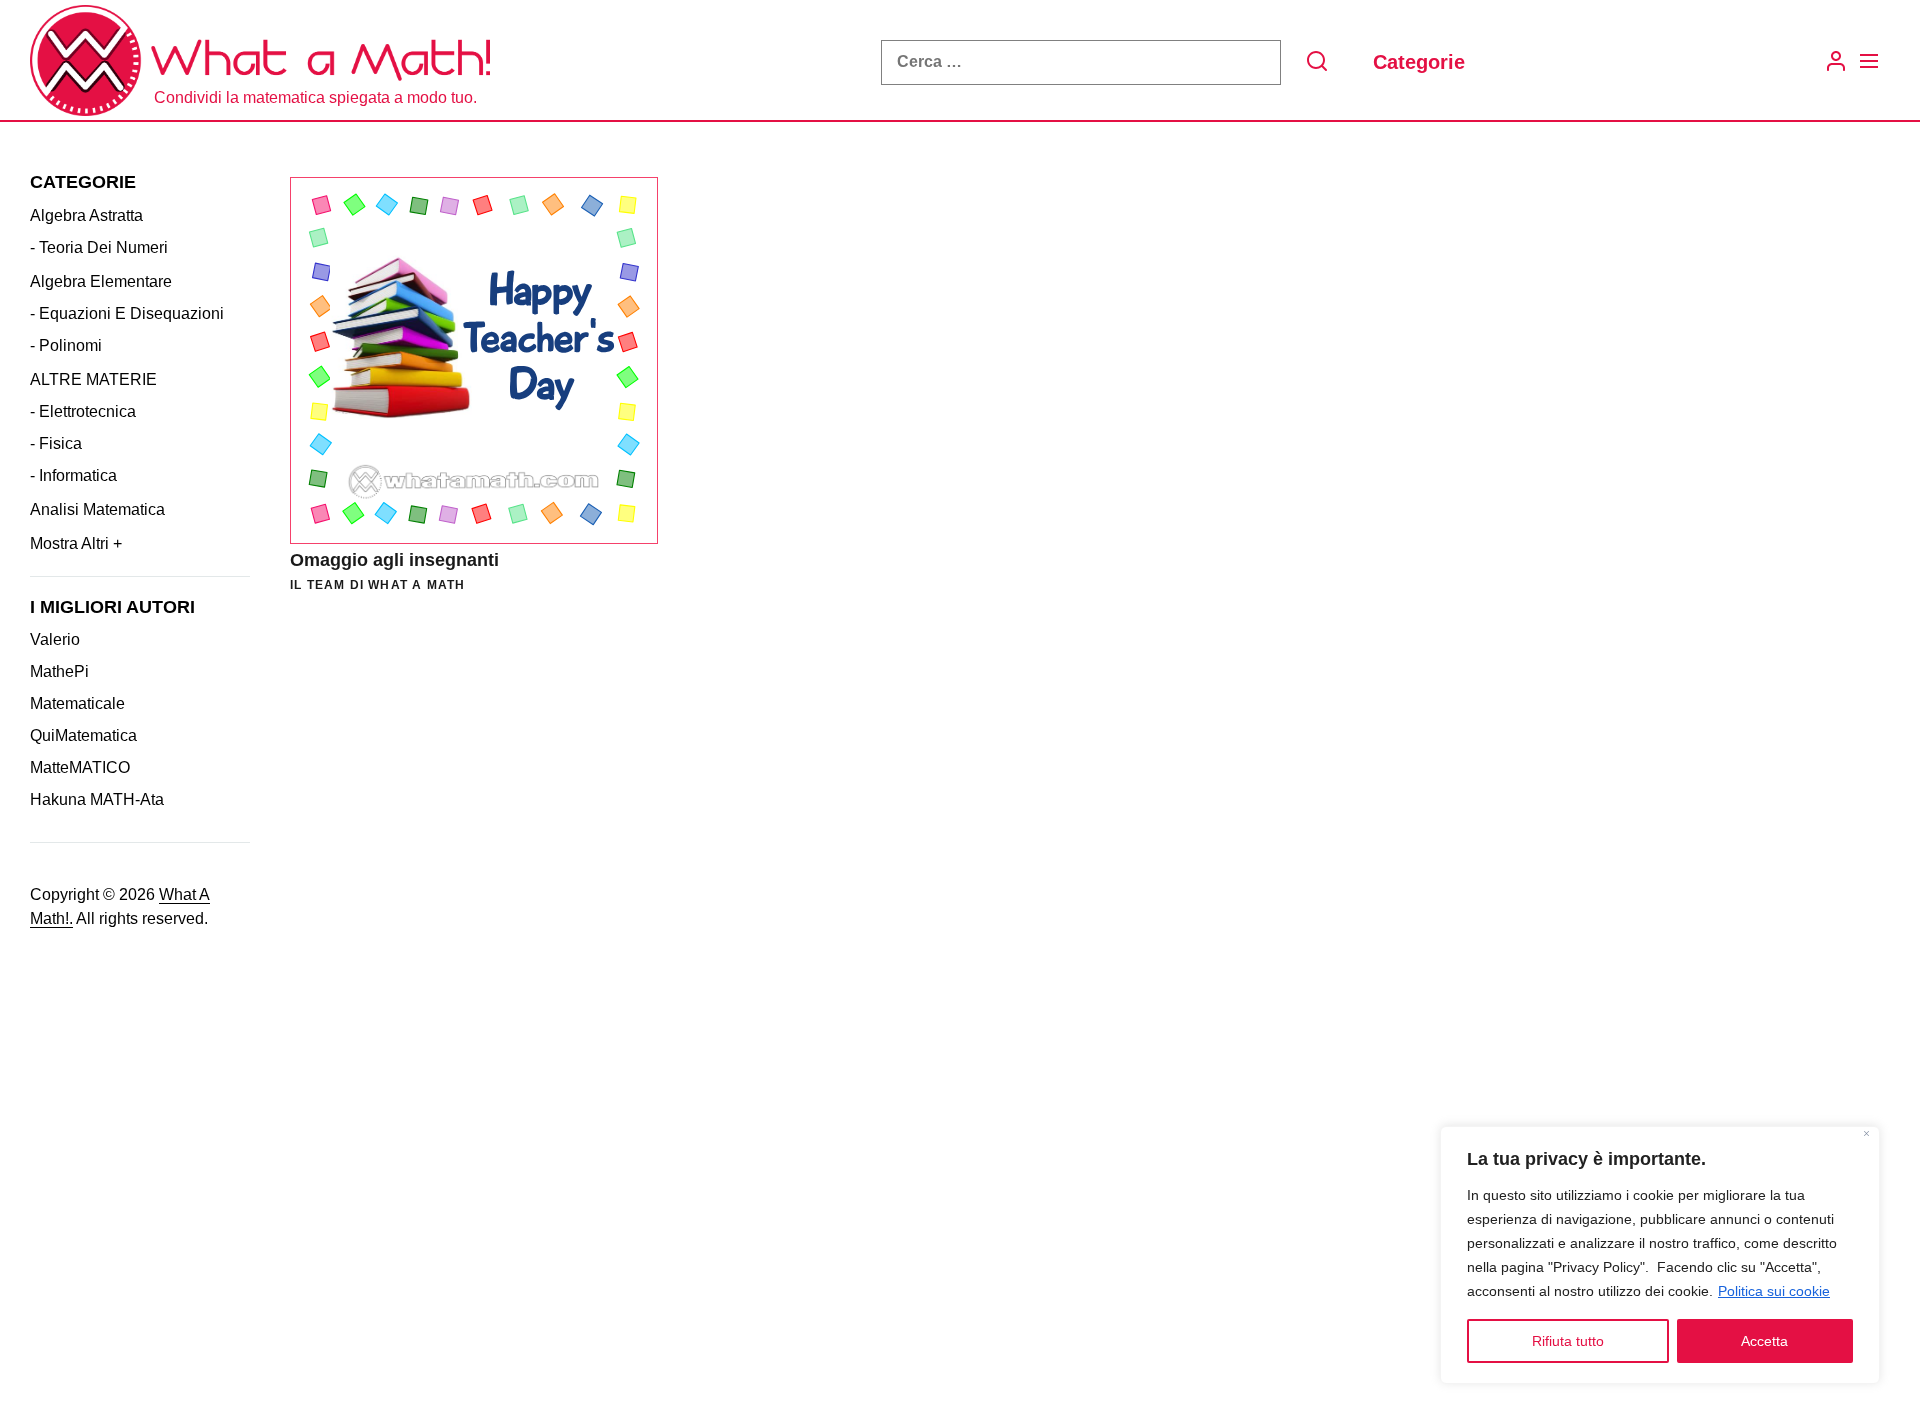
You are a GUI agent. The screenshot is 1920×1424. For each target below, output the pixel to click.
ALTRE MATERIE (93, 378)
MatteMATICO (80, 767)
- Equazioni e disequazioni (127, 312)
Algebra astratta (86, 214)
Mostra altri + (76, 542)
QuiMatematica (83, 735)
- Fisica (56, 442)
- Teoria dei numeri (99, 246)
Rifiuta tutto (1568, 1341)
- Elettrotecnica (83, 410)
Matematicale (77, 703)
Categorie (1419, 62)
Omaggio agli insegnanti (394, 560)
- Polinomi (66, 344)
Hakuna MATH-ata (97, 799)
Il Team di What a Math (377, 585)
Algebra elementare (101, 280)
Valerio (55, 639)
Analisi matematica (97, 508)
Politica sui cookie (1774, 1291)
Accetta (1764, 1341)
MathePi (59, 671)
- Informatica (73, 474)
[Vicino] (1866, 1135)
